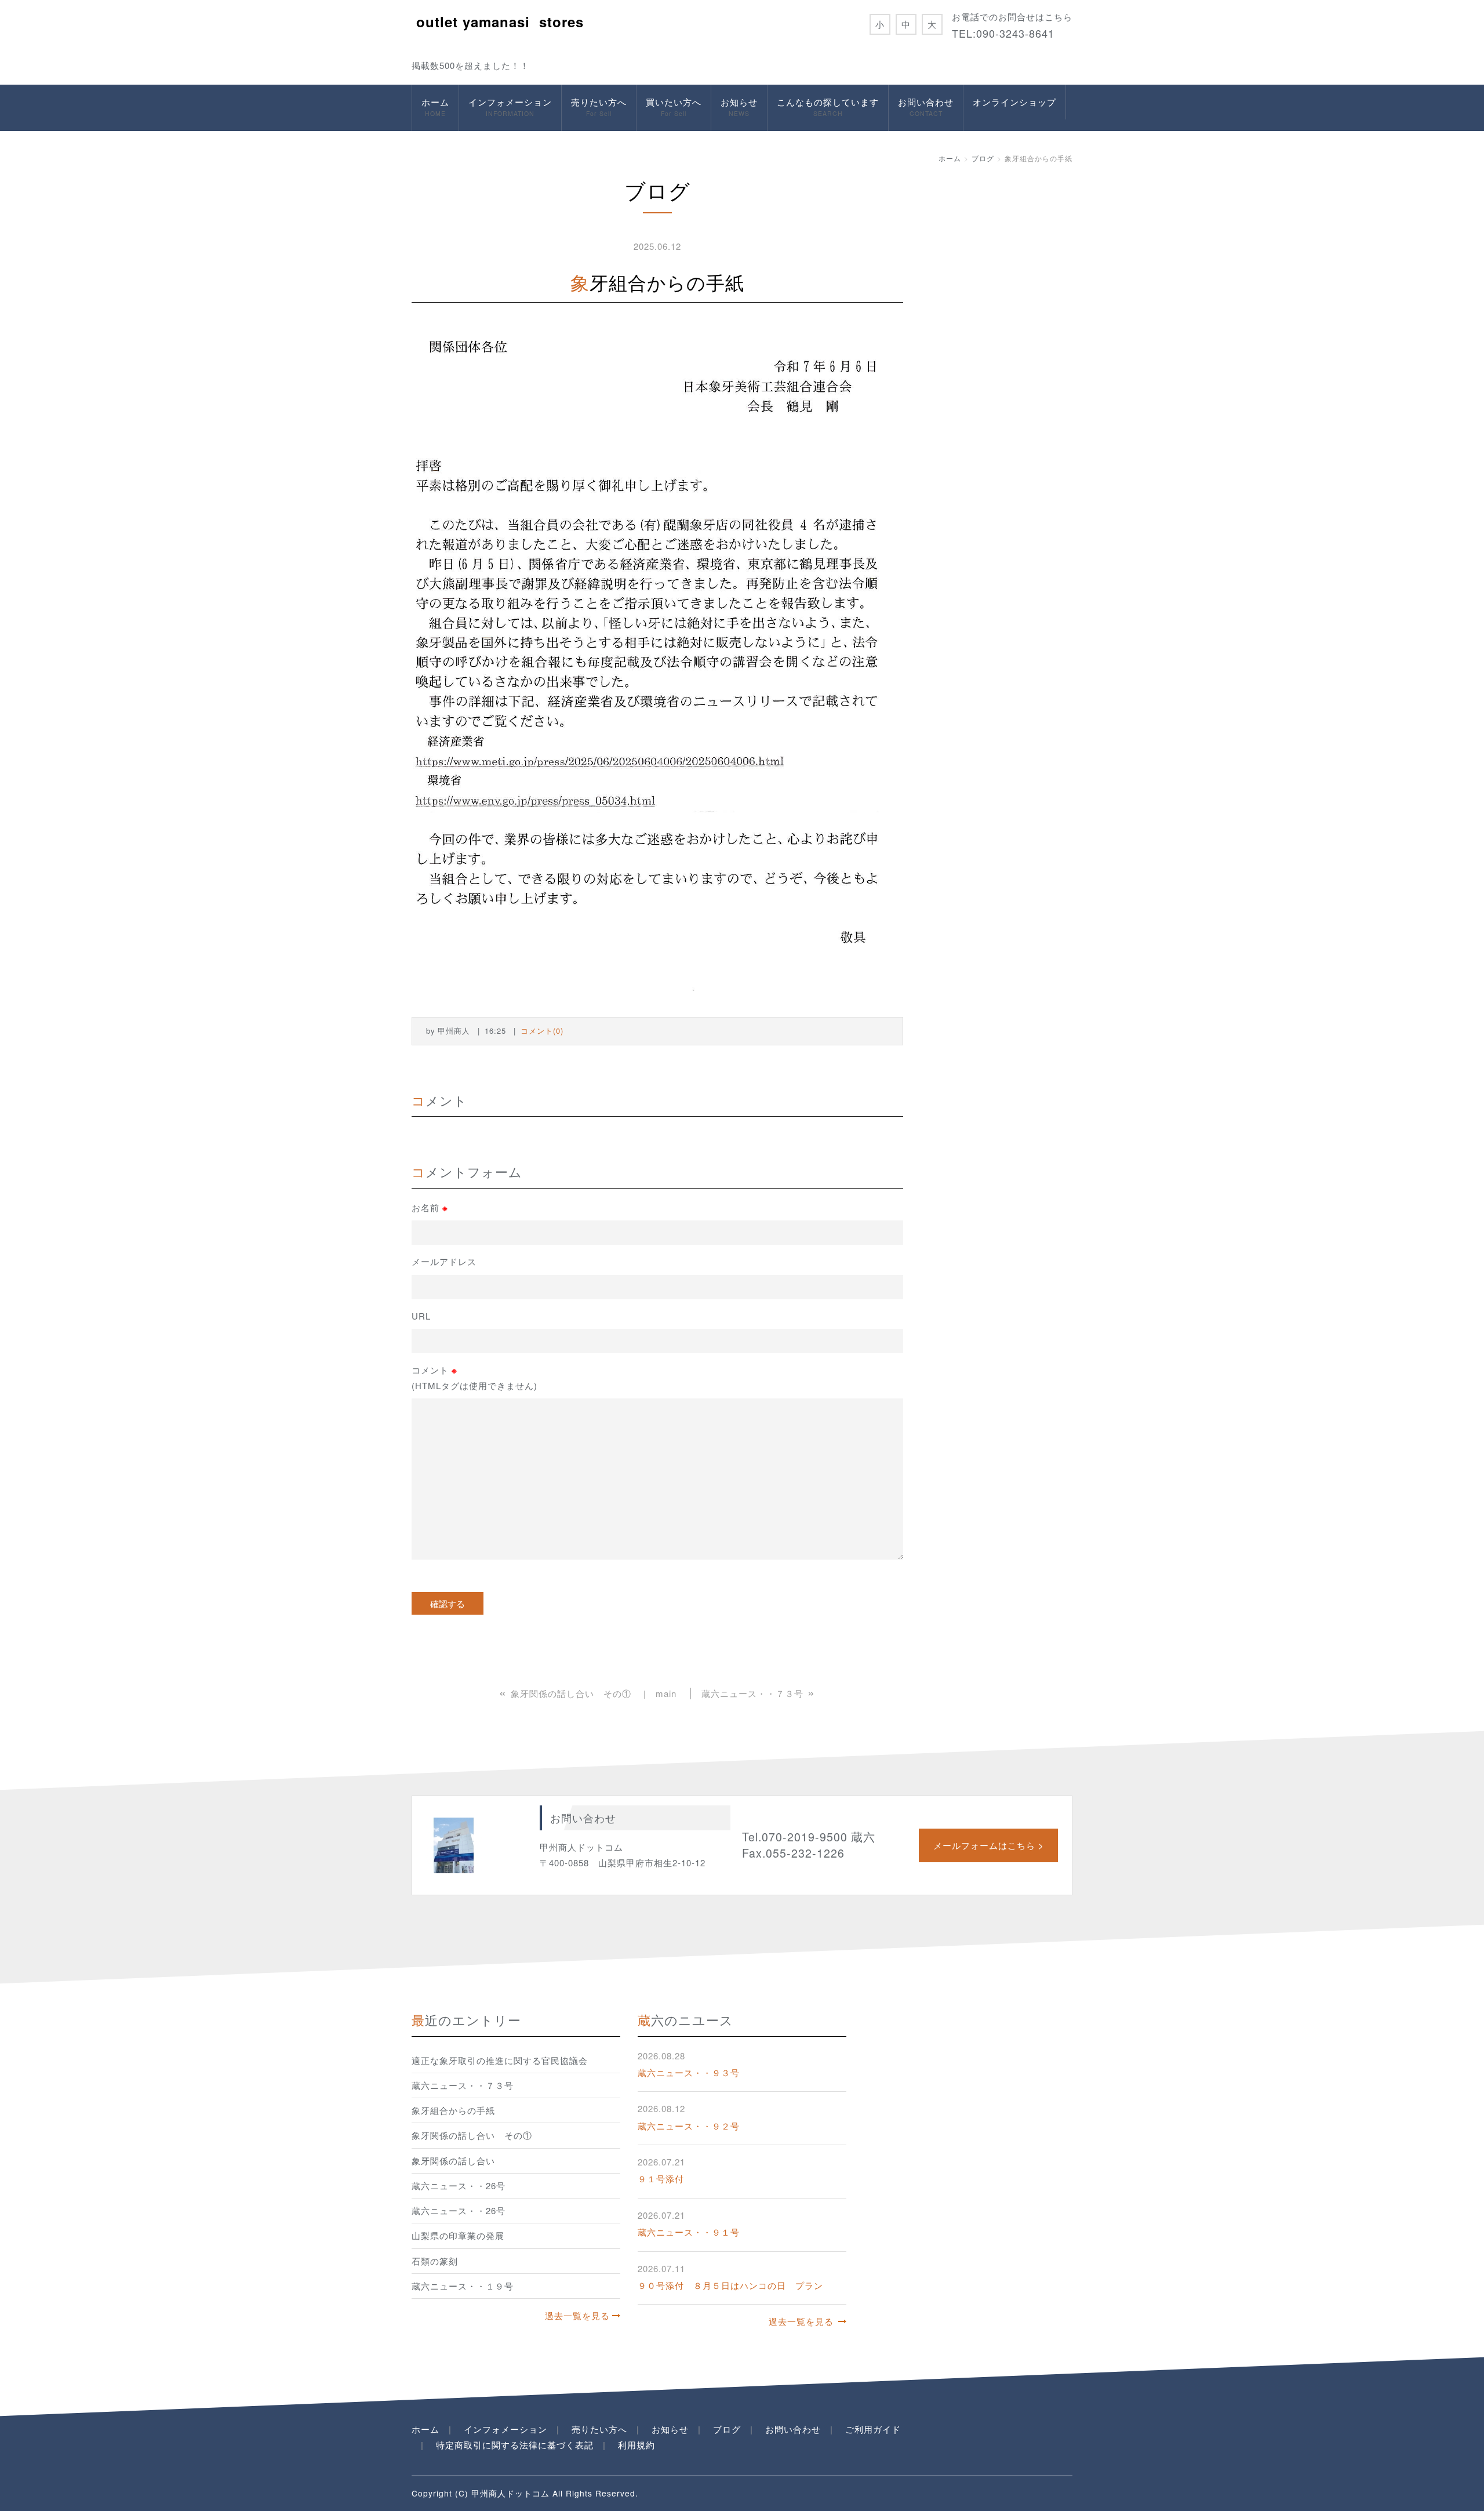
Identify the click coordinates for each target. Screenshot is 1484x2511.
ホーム (435, 107)
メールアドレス (444, 1261)
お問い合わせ (926, 107)
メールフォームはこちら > (989, 1845)
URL (421, 1316)
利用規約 (636, 2445)
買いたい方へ (674, 107)
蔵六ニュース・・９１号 (689, 2232)
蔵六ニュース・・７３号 (463, 2085)
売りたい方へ (599, 107)
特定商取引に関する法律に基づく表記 (515, 2445)
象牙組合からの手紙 (453, 2110)
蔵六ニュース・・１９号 (463, 2286)
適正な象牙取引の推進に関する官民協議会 (500, 2060)
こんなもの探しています (828, 107)
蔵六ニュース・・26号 (459, 2185)
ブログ (983, 158)
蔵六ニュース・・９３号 (689, 2072)
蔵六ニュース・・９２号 (689, 2126)
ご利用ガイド (873, 2429)
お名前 (430, 1208)
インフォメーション (510, 107)
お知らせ (739, 107)
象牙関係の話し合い (453, 2161)
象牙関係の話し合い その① (472, 2135)
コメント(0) (542, 1031)
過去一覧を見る (577, 2315)
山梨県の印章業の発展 (458, 2235)
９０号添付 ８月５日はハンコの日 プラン (730, 2285)
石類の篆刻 (435, 2261)
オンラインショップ (1014, 102)
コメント (474, 1377)
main (666, 1693)
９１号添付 (661, 2178)
